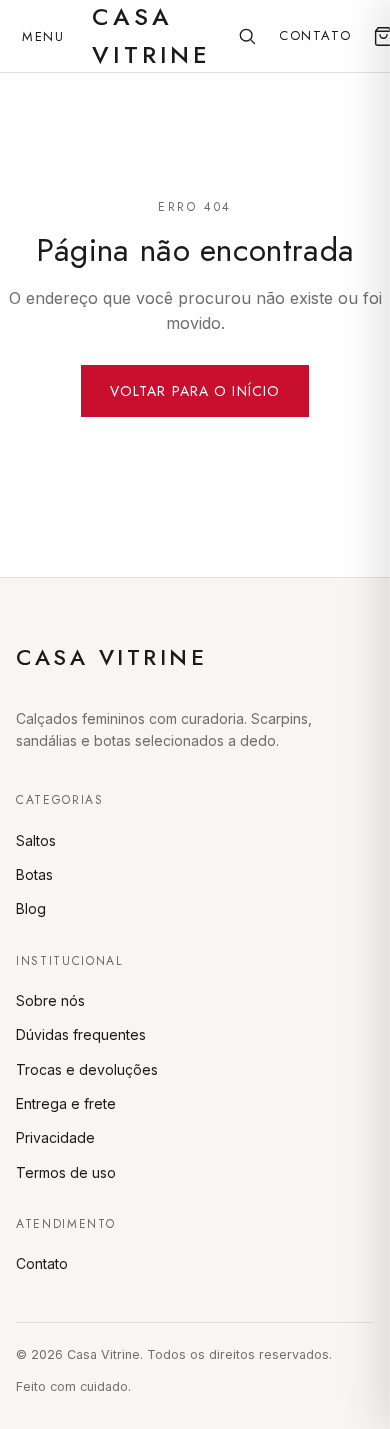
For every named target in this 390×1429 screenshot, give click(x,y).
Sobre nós (50, 1000)
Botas (34, 874)
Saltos (36, 840)
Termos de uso (66, 1172)
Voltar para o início (195, 391)
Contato (315, 35)
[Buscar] (247, 36)
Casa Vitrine (111, 657)
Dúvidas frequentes (81, 1034)
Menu (43, 36)
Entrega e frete (66, 1103)
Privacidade (55, 1137)
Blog (31, 908)
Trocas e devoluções (87, 1069)
